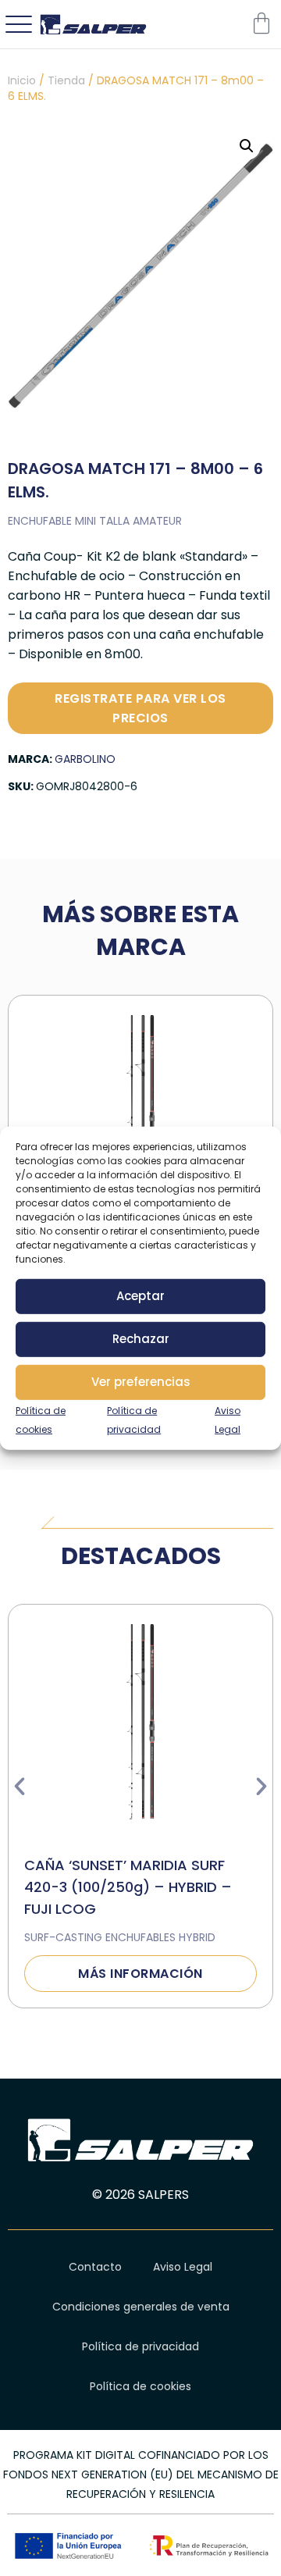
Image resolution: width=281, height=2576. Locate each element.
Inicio (22, 80)
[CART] (261, 23)
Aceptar (140, 1296)
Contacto (95, 2267)
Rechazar (141, 1339)
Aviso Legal (183, 2267)
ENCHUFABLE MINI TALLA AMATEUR (95, 521)
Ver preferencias (141, 1382)
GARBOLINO (85, 759)
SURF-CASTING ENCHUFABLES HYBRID (120, 1937)
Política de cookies (140, 2386)
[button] (247, 146)
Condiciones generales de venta (141, 2307)
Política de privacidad (140, 2346)
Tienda (66, 80)
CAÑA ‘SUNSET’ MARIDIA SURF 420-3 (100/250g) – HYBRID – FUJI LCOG (128, 1887)
